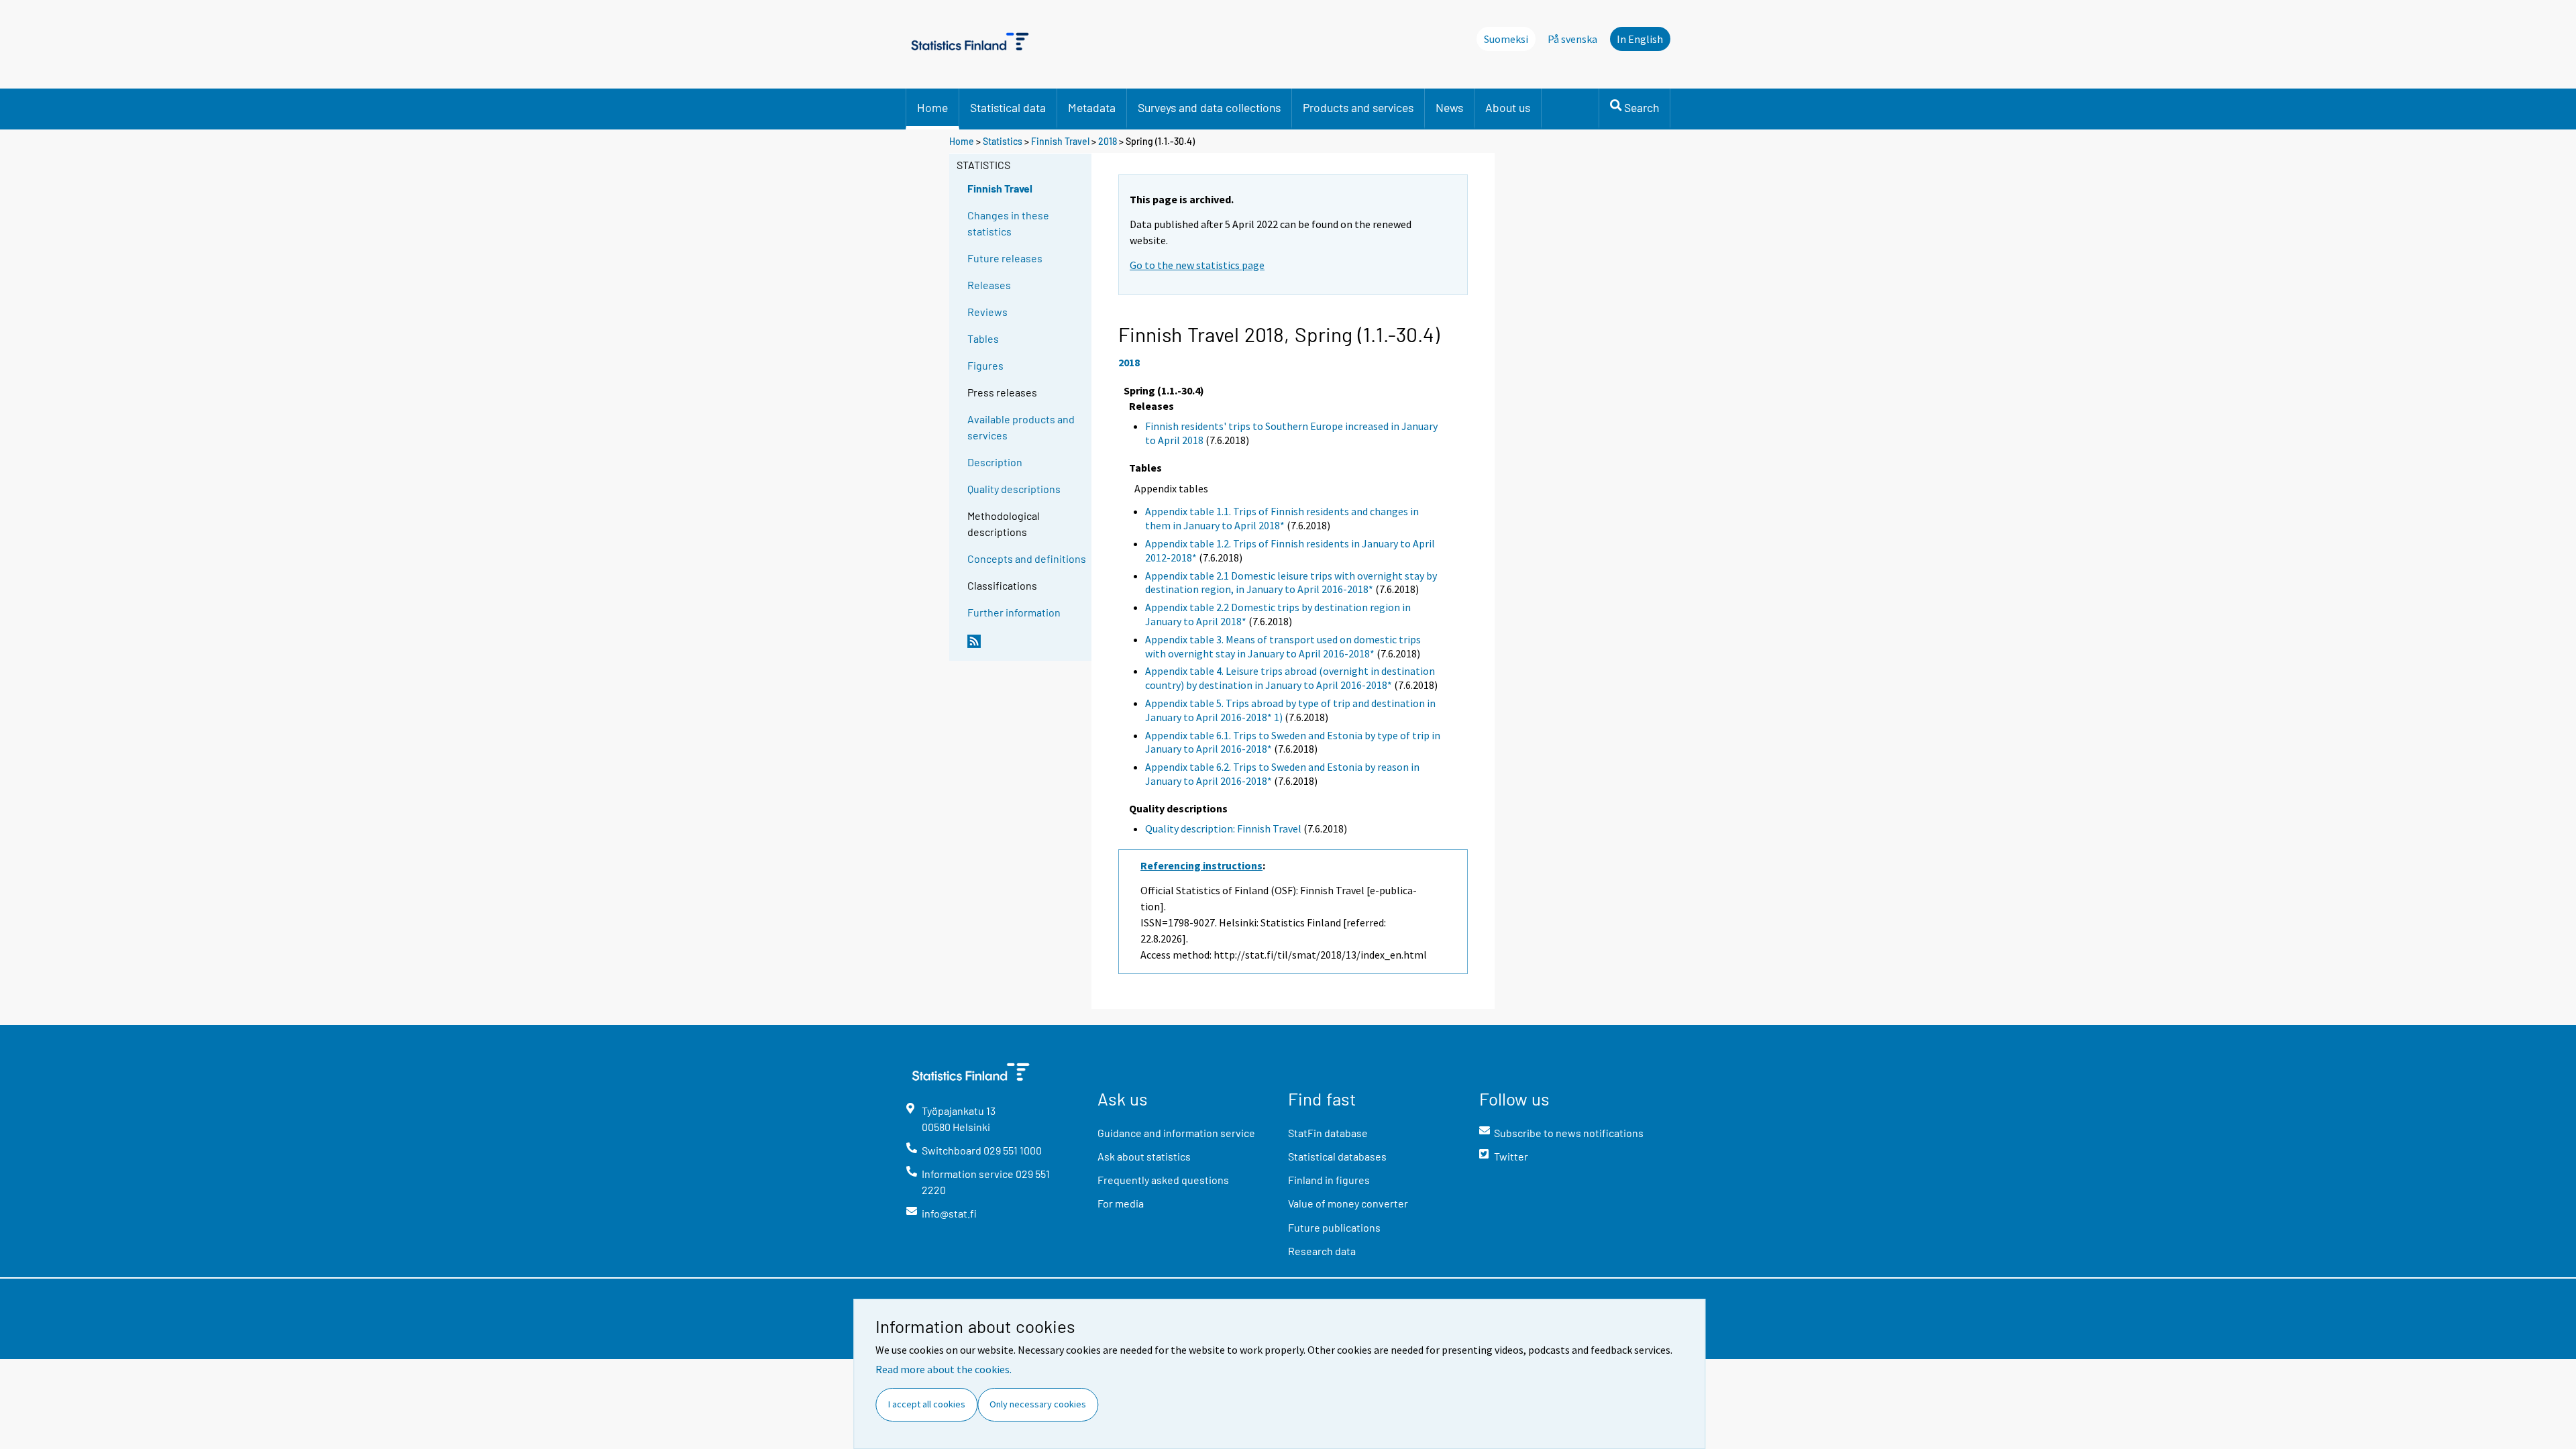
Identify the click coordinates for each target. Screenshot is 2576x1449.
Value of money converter (1348, 1203)
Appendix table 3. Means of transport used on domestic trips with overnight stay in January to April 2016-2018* (1283, 646)
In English (1640, 39)
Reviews (987, 312)
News (1449, 107)
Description (995, 462)
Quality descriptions (1014, 489)
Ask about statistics (1144, 1156)
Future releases (1005, 258)
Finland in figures (1329, 1180)
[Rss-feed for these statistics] (1026, 647)
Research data (1322, 1251)
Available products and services (1021, 427)
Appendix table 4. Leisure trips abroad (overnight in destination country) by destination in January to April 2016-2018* (1290, 678)
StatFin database (1328, 1133)
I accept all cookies (927, 1404)
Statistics (1003, 141)
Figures (985, 365)
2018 (1108, 141)
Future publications (1334, 1227)
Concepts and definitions (1027, 558)
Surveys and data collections (1209, 107)
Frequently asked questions (1163, 1180)
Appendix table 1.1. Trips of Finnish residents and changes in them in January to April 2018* (1282, 518)
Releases (989, 285)
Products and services (1358, 107)
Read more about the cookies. (944, 1369)
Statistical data (1008, 107)
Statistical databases (1337, 1156)
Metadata (1092, 107)
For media (1121, 1203)
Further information (1014, 612)
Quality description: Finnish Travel (1223, 828)
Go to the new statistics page (1197, 265)
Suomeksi (1506, 39)
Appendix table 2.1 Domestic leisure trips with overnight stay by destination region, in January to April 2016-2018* (1291, 583)
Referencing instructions (1201, 865)
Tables (983, 338)
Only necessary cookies (1038, 1404)
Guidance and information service (1176, 1133)
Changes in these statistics (1008, 223)
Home (932, 107)
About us (1508, 107)
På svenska (1572, 39)
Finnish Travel (1060, 141)
